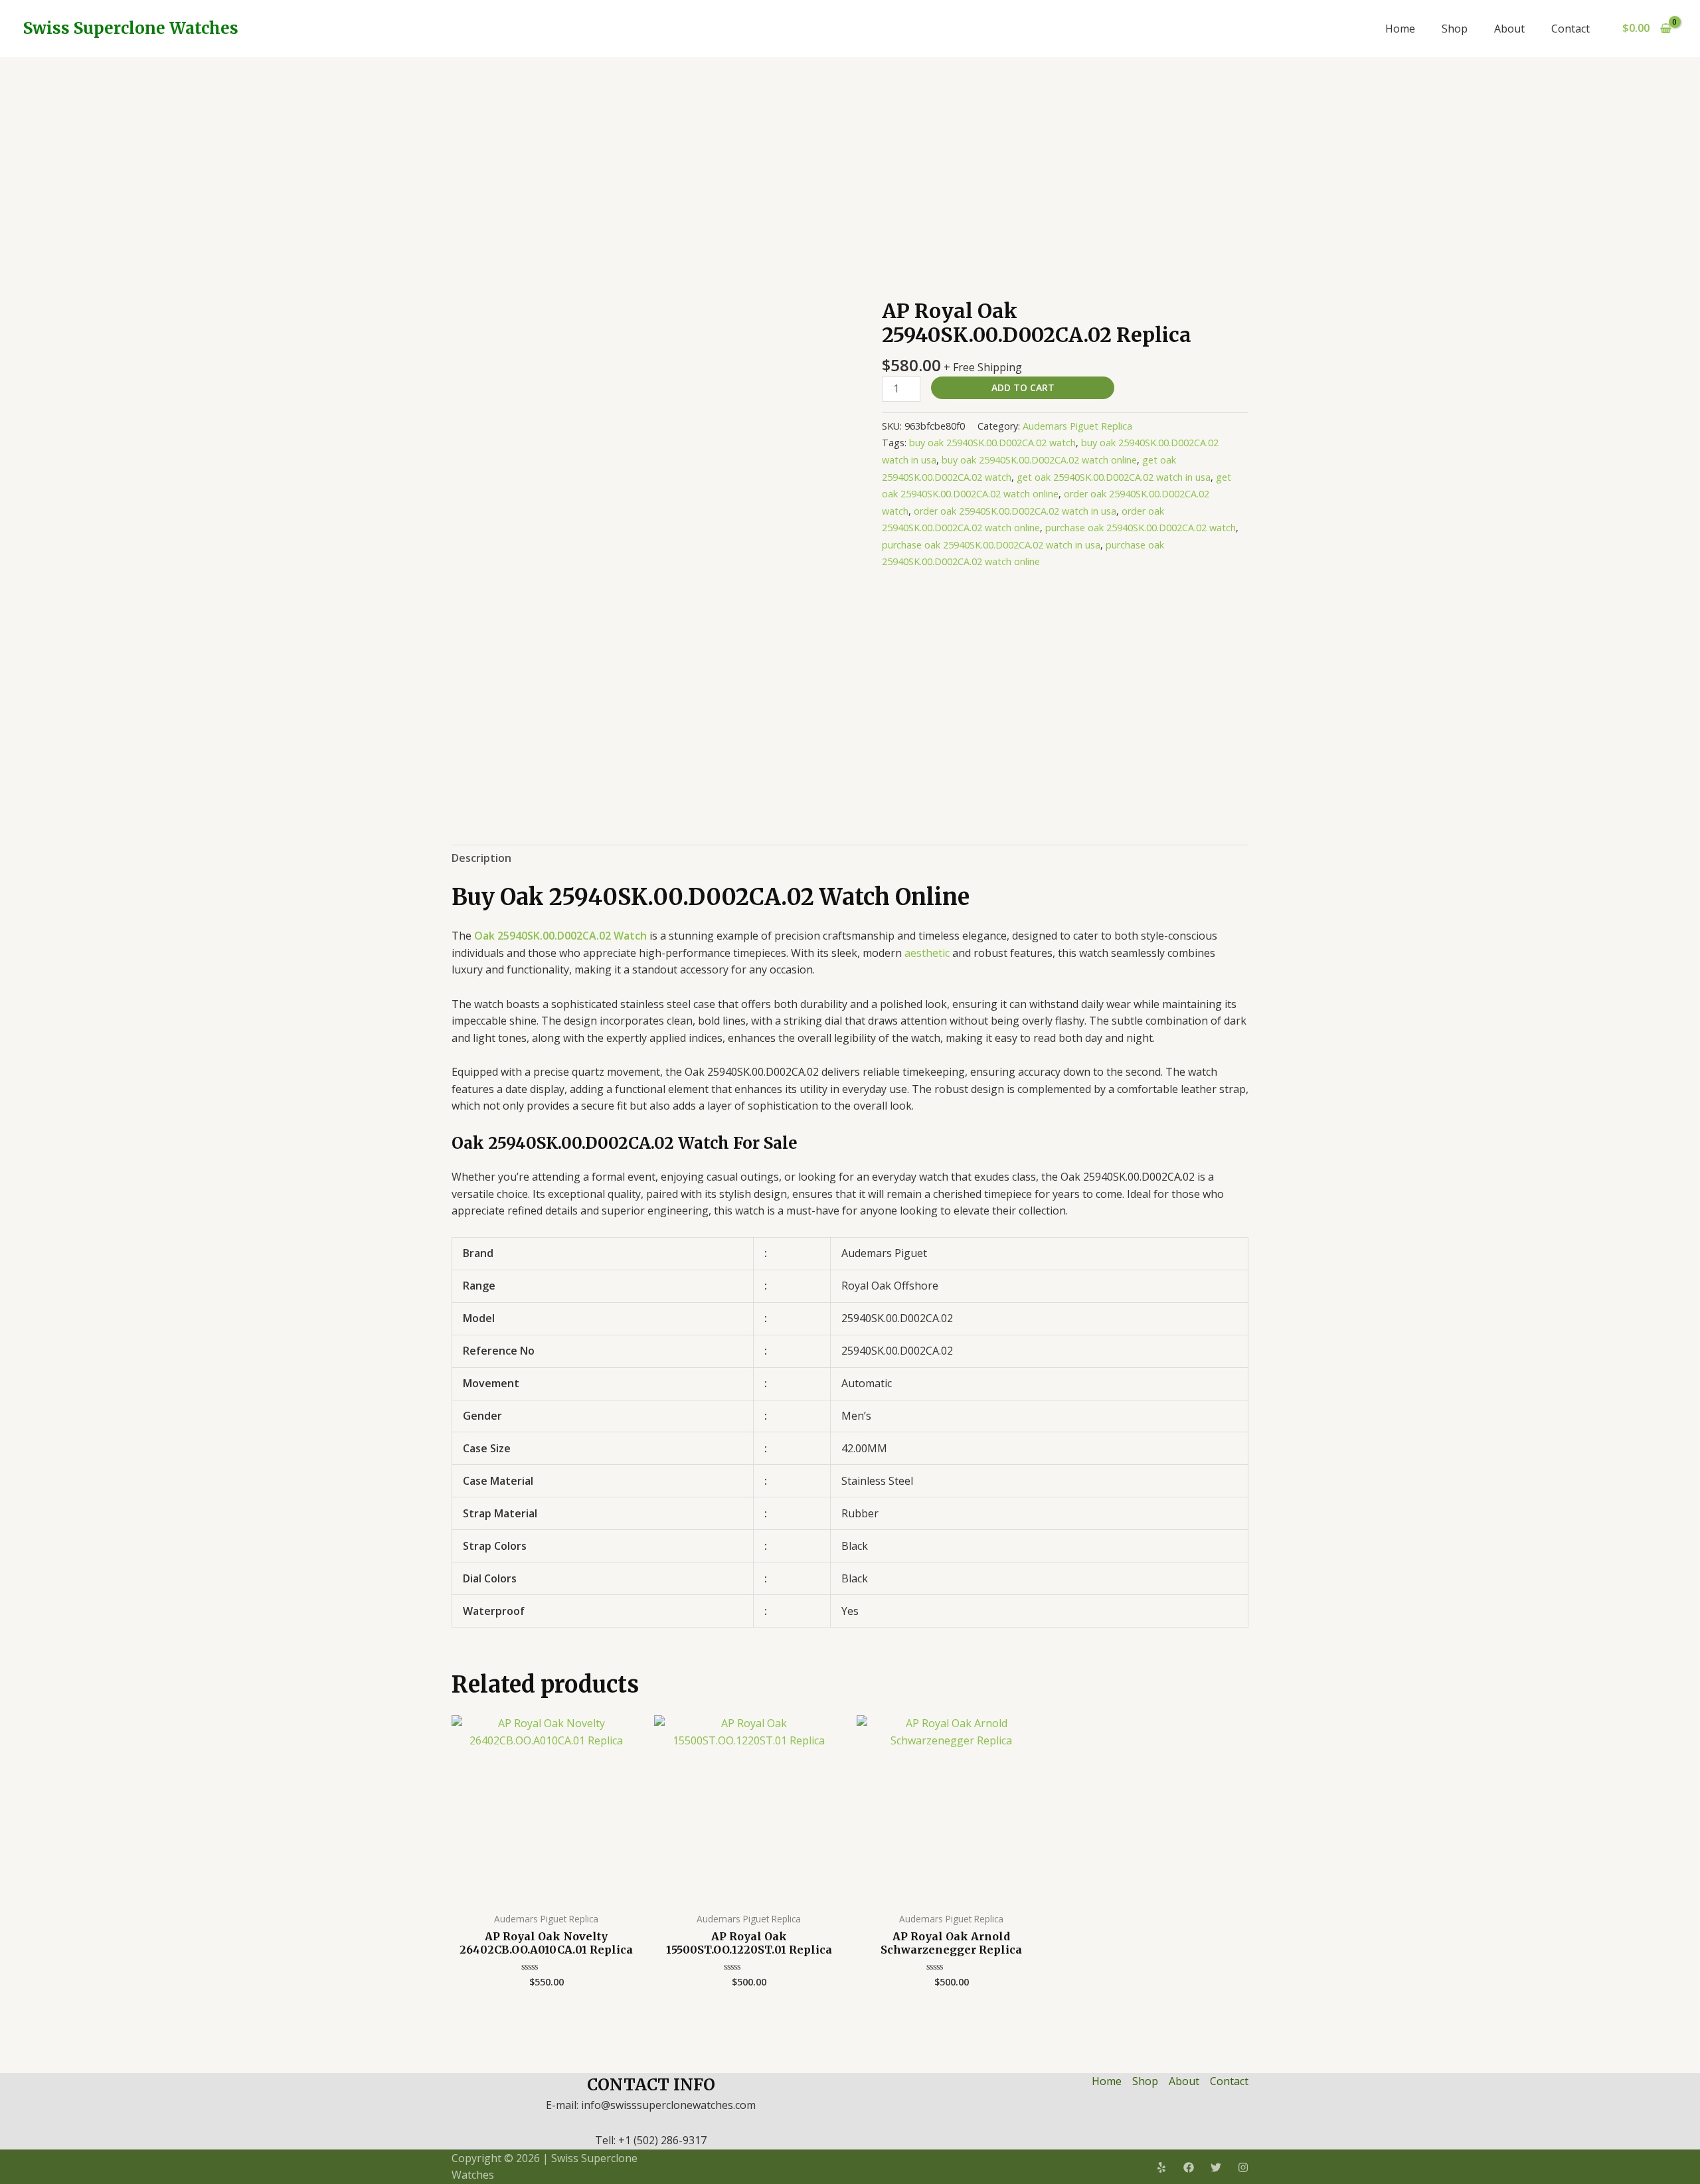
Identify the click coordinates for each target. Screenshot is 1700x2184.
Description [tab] (481, 858)
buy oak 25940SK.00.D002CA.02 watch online (1039, 460)
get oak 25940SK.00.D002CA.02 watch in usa (1114, 477)
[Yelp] (1161, 2167)
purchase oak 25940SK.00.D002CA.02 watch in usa (991, 545)
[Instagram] (1243, 2167)
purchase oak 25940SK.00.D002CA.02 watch (1141, 528)
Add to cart (1023, 387)
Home (1400, 29)
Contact (1571, 29)
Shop (1455, 29)
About (1509, 29)
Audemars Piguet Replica (1077, 426)
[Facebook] (1189, 2167)
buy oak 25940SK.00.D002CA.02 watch (992, 443)
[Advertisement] (850, 157)
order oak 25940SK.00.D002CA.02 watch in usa (1015, 511)
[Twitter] (1216, 2167)
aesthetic (927, 953)
